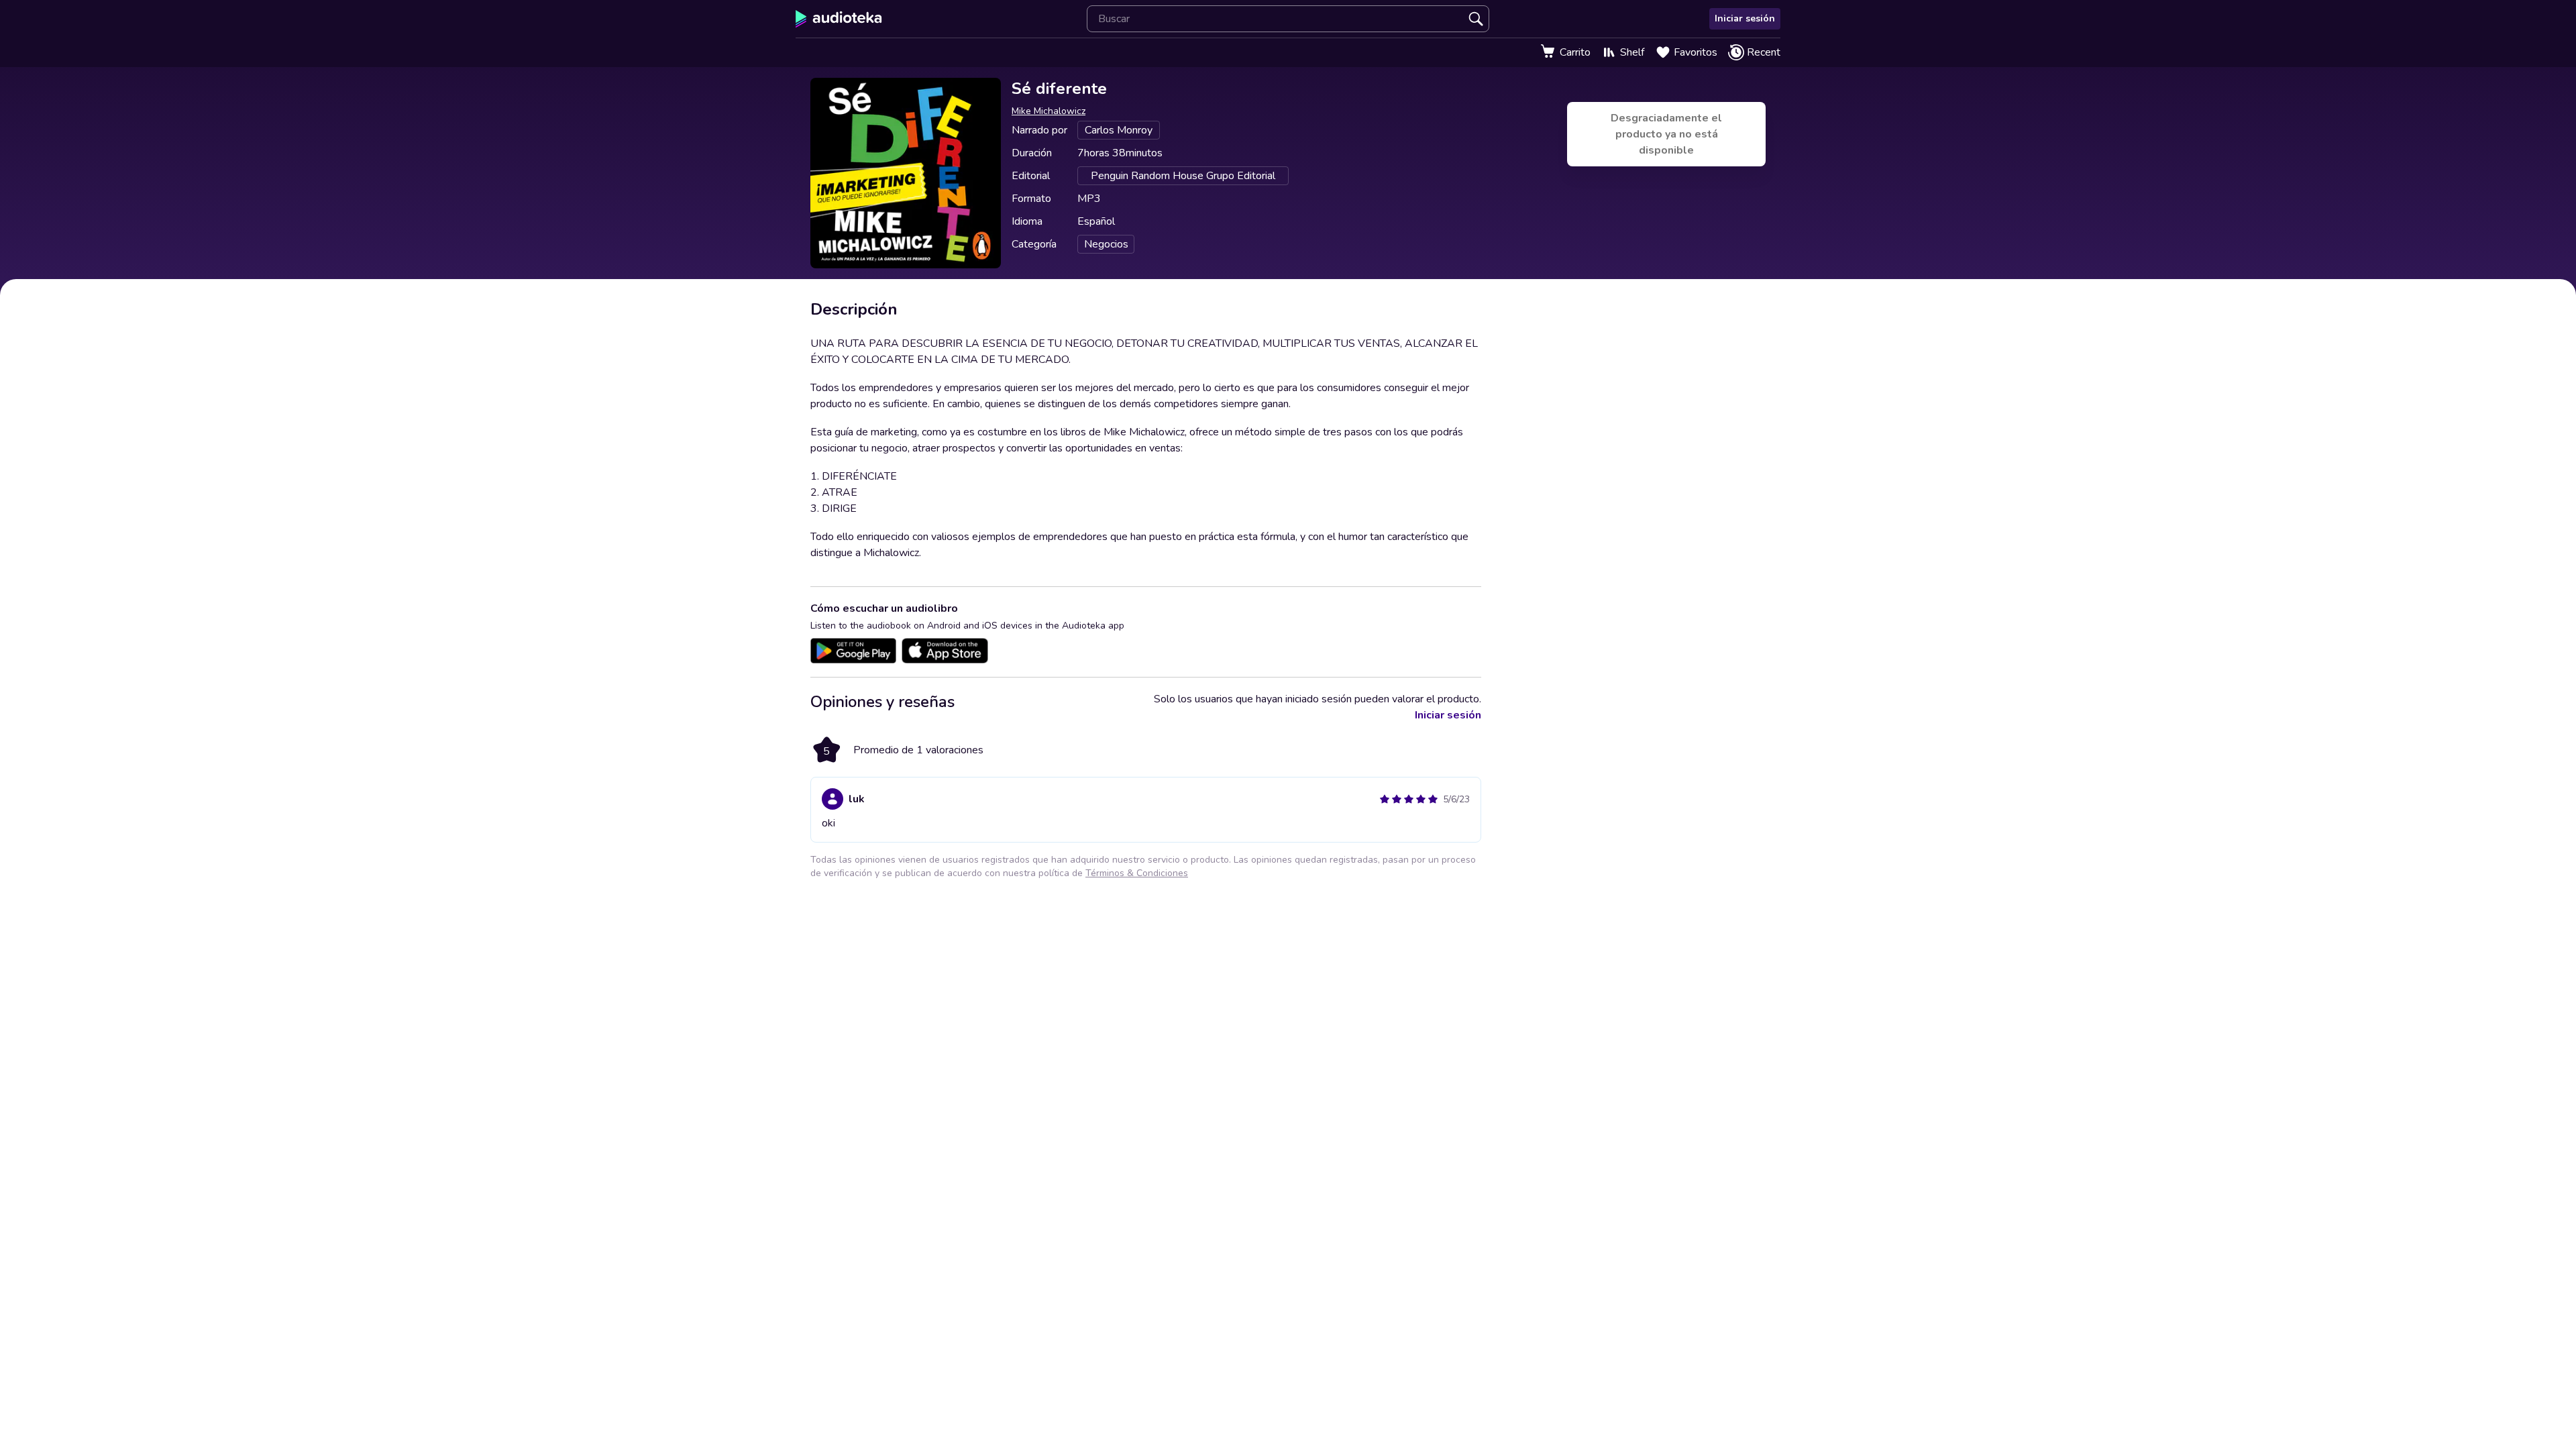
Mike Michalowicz (1049, 111)
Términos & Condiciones (1137, 873)
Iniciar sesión (1745, 18)
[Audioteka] (839, 19)
